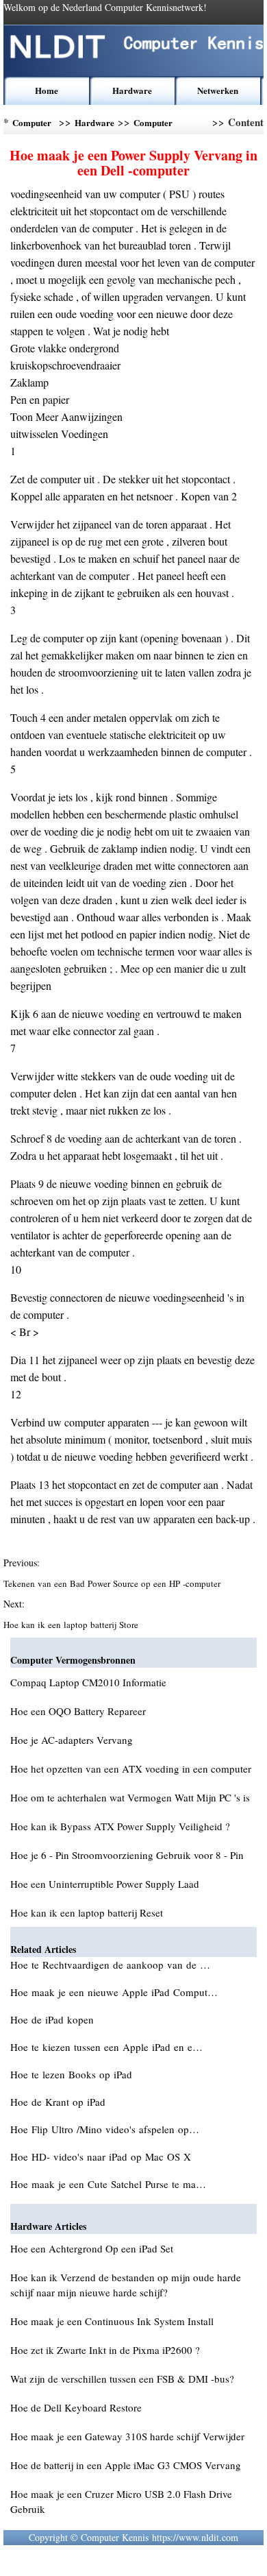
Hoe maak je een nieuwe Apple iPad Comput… (114, 1992)
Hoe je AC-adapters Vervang (72, 1740)
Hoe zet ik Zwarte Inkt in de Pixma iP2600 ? (105, 2350)
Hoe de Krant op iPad (60, 2102)
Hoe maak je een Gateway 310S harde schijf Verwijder (127, 2436)
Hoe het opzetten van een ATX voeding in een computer (131, 1769)
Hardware (132, 90)
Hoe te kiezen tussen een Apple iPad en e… (106, 2047)
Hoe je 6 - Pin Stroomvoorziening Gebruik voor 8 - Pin (127, 1855)
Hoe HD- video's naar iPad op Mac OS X (102, 2156)
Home (47, 90)
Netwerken (218, 90)
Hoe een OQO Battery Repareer (78, 1711)
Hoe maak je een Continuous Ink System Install (112, 2321)
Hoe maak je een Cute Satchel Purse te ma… (108, 2184)
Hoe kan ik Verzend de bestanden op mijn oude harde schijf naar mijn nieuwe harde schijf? (126, 2285)
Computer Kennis (32, 125)
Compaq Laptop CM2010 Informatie (88, 1682)
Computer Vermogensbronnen (171, 125)
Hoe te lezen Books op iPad (73, 2074)
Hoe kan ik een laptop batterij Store (72, 1625)
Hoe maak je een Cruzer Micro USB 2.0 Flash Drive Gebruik (121, 2501)
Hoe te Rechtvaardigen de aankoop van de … (110, 1965)
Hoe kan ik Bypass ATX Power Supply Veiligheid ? (120, 1826)
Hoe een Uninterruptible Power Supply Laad (105, 1884)
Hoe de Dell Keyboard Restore (76, 2407)
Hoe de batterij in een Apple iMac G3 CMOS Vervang (126, 2465)
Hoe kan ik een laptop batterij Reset (87, 1912)
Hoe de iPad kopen (54, 2019)
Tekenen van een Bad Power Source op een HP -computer (113, 1583)
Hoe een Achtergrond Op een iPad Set (92, 2248)
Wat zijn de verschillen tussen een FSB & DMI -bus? (122, 2379)
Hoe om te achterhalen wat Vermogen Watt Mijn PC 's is (130, 1797)
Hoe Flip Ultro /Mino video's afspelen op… (105, 2129)
